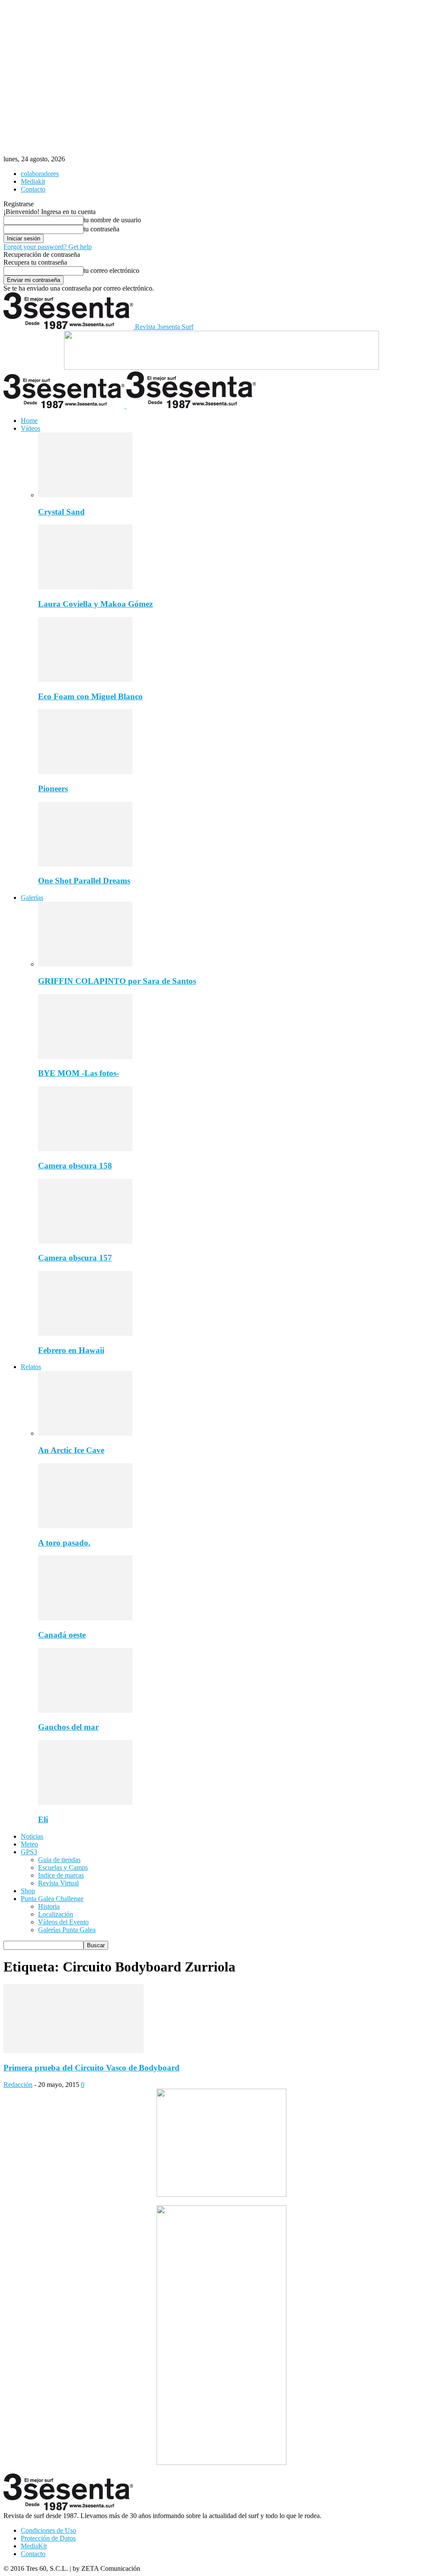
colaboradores (40, 174)
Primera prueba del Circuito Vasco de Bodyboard (91, 2068)
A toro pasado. (64, 1543)
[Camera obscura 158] (85, 1149)
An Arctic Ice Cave (71, 1450)
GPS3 (29, 1852)
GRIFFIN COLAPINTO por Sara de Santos (117, 981)
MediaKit (34, 2546)
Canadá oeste (62, 1635)
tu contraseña (101, 229)
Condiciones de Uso (48, 2530)
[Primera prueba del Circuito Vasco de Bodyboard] (74, 2051)
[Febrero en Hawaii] (85, 1333)
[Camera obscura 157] (85, 1241)
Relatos (31, 1367)
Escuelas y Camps (63, 1867)
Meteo (29, 1844)
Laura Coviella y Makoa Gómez (95, 604)
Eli (43, 1819)
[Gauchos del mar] (85, 1710)
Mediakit (33, 181)
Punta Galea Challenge (52, 1899)
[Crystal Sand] (85, 495)
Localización (56, 1914)
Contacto (33, 189)
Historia (49, 1906)
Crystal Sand (61, 512)
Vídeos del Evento (63, 1922)
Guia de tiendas (59, 1860)
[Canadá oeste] (85, 1618)
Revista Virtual (58, 1883)
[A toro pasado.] (85, 1526)
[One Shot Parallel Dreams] (85, 864)
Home (29, 421)
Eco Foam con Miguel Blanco (90, 696)
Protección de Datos (48, 2538)
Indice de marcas (61, 1875)
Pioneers (53, 789)
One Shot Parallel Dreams (84, 881)
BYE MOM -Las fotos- (79, 1073)
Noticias (32, 1836)
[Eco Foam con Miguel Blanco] (85, 680)
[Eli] (85, 1803)
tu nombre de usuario (112, 220)
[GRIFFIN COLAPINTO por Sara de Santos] (85, 964)
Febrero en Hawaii (71, 1350)
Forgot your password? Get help (48, 247)
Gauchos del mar (68, 1727)
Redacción (18, 2085)
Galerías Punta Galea (67, 1930)
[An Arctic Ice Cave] (85, 1433)
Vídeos (30, 428)
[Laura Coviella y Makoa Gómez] (85, 587)
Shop (28, 1891)
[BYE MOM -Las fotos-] (85, 1057)
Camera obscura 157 (75, 1258)
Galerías (32, 898)
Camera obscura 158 (75, 1166)
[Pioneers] (85, 772)
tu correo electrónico (111, 270)
